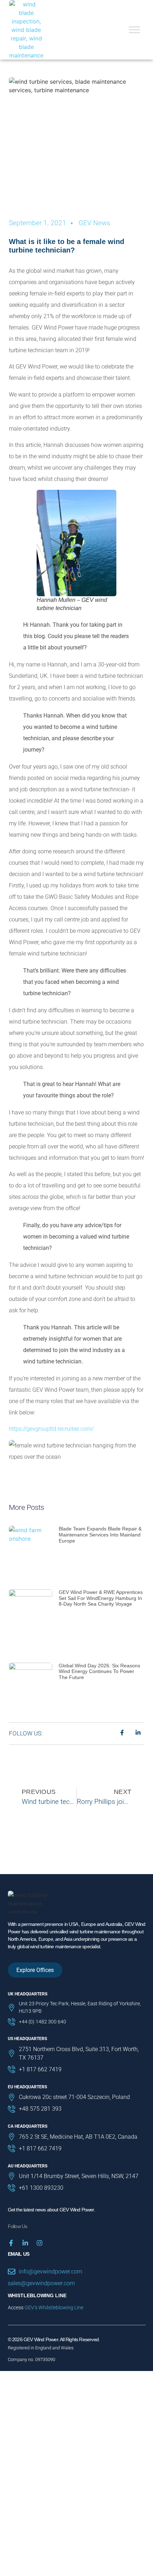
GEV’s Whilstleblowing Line (54, 2308)
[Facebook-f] (11, 2243)
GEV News (94, 223)
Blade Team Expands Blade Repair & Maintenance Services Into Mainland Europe (100, 1535)
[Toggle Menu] (134, 30)
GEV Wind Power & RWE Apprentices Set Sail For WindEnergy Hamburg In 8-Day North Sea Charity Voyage (101, 1598)
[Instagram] (39, 2243)
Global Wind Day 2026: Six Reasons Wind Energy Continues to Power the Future (99, 1672)
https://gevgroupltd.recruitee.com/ (51, 1429)
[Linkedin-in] (25, 2243)
